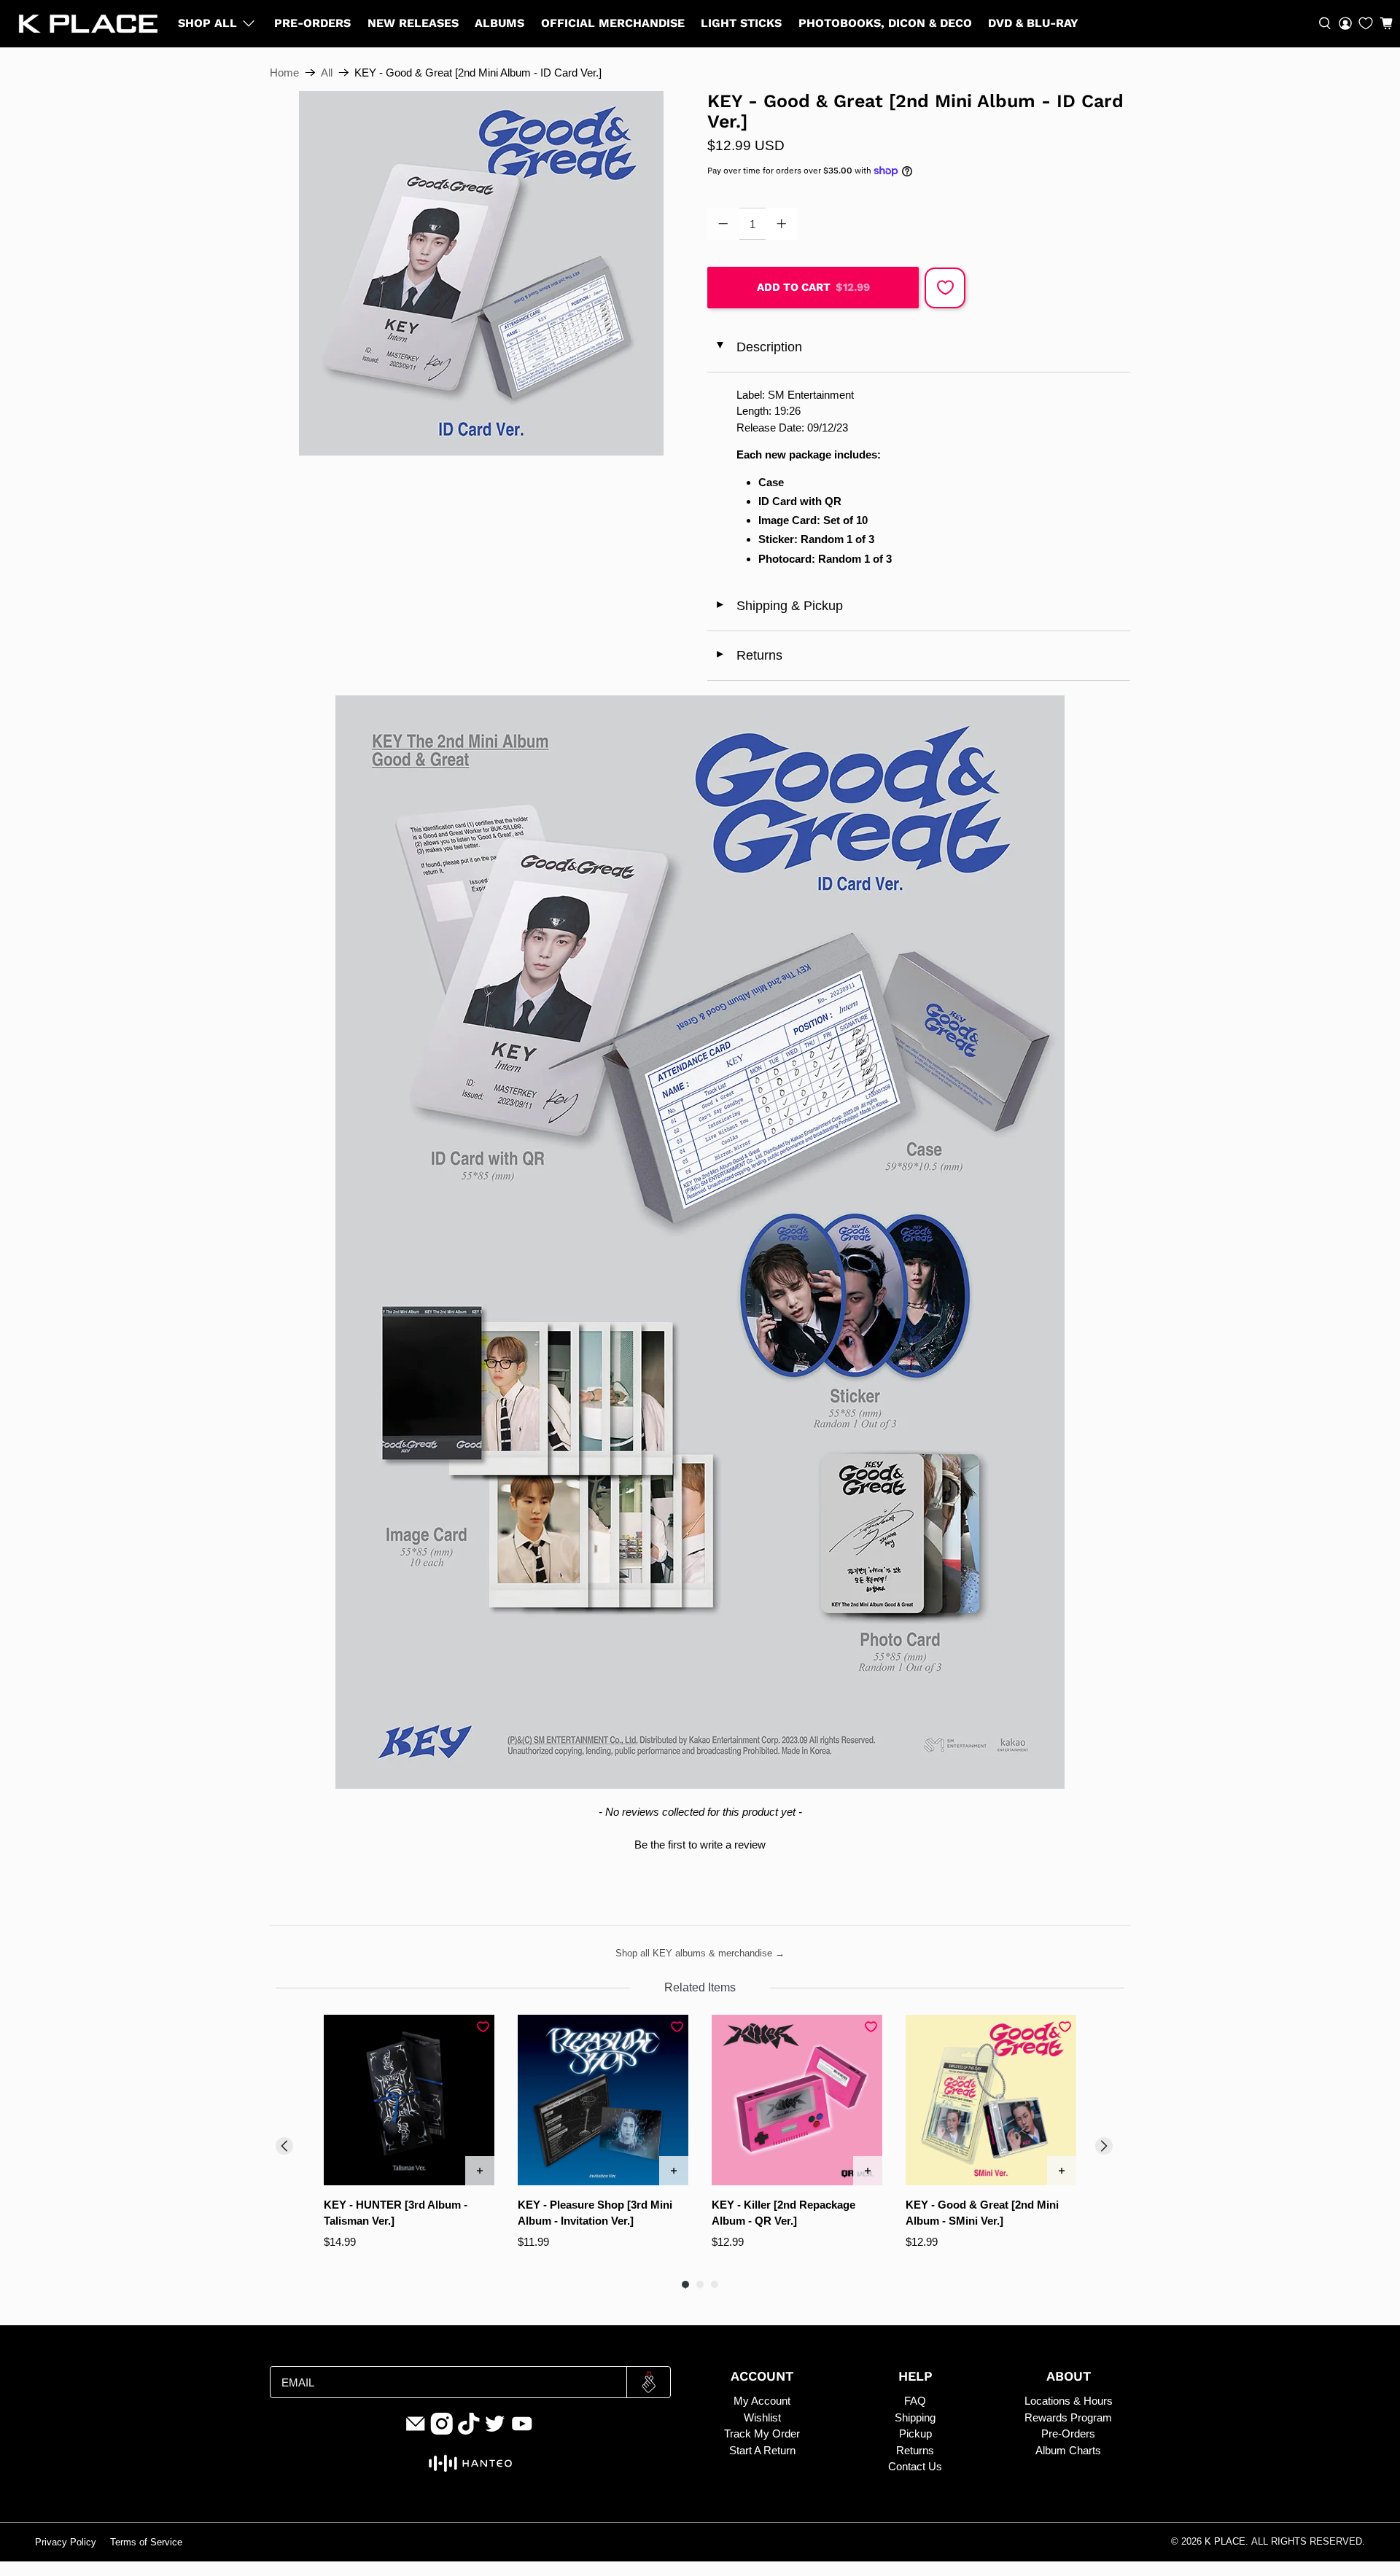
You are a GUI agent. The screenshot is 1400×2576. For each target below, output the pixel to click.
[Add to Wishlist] (945, 288)
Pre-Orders (312, 23)
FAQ (915, 2401)
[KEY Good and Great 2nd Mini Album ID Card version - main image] (481, 273)
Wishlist (762, 2417)
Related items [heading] (700, 1987)
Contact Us (915, 2466)
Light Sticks (741, 23)
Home (284, 73)
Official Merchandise (613, 23)
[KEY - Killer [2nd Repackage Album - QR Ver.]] (797, 2100)
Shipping (915, 2417)
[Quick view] (480, 2171)
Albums (499, 23)
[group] (409, 2140)
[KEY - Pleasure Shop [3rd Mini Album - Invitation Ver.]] (603, 2100)
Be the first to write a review (700, 1845)
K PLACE (1225, 2542)
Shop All (207, 23)
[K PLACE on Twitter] (495, 2431)
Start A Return (762, 2450)
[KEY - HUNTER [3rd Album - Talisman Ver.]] (409, 2100)
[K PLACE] (88, 24)
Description (758, 347)
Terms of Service (146, 2542)
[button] (1386, 23)
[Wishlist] (1366, 23)
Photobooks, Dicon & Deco (885, 23)
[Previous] (284, 2146)
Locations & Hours (1069, 2401)
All (327, 73)
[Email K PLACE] (416, 2431)
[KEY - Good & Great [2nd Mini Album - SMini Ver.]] (991, 2100)
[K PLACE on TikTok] (469, 2431)
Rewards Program (1068, 2417)
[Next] (1104, 2146)
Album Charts (1068, 2450)
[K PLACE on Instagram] (442, 2431)
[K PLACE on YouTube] (522, 2431)
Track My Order (762, 2433)
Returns (748, 655)
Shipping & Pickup (779, 606)
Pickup (915, 2433)
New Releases (413, 23)
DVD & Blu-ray (1033, 23)
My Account (762, 2401)
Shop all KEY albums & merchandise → (700, 1953)
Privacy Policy (66, 2542)
